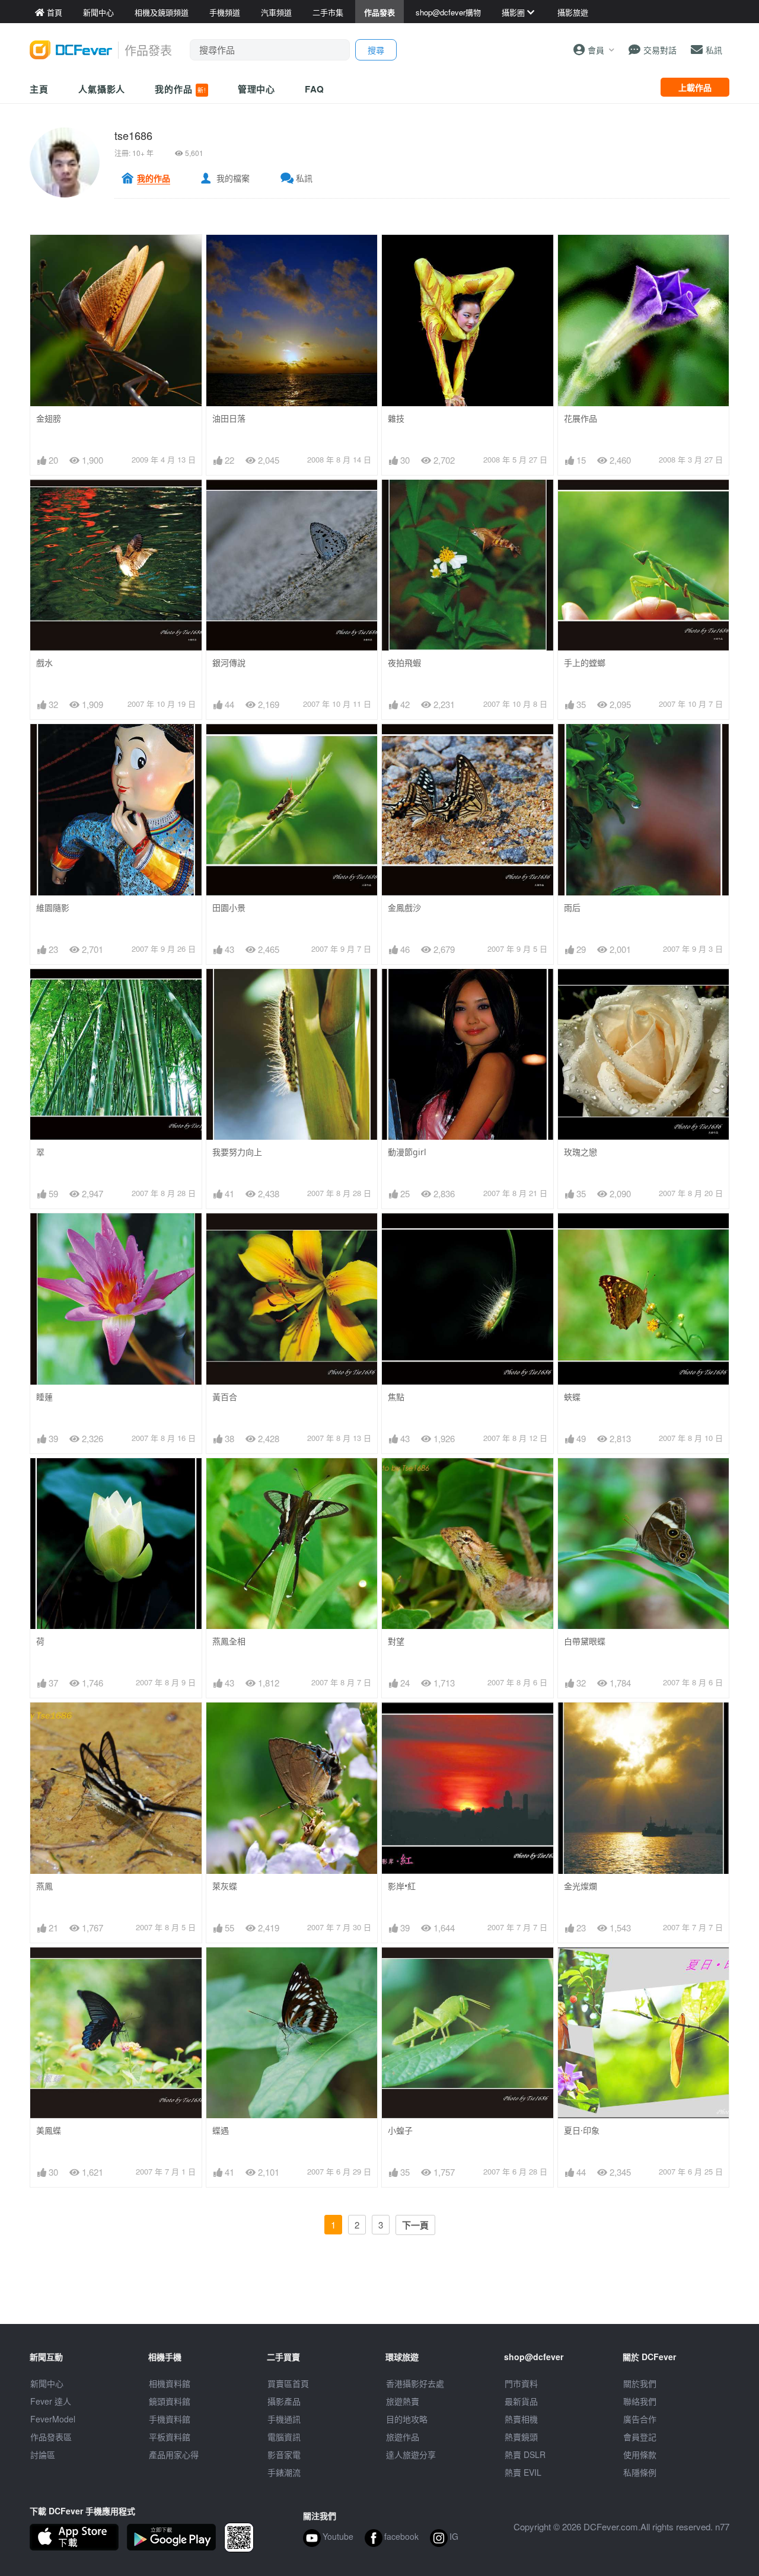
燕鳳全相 (229, 1641)
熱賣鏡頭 (521, 2437)
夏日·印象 (582, 2130)
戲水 (44, 663)
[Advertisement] (379, 2297)
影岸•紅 (402, 1886)
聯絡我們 (640, 2401)
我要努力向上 (237, 1152)
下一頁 (415, 2225)
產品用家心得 (174, 2454)
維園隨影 (53, 908)
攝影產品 (284, 2401)
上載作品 (695, 87)
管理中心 (257, 89)
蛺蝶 (572, 1397)
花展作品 (581, 418)
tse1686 (133, 135)
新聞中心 (47, 2383)
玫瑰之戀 (581, 1152)
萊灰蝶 (225, 1886)
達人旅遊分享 (411, 2454)
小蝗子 (400, 2130)
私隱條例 (640, 2472)
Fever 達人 (51, 2401)
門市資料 (521, 2383)
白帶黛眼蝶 (585, 1641)
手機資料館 (170, 2419)
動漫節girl (407, 1152)
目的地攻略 (407, 2419)
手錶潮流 (284, 2472)
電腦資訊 (284, 2437)
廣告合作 (640, 2419)
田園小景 (229, 908)
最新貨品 (521, 2401)
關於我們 (640, 2383)
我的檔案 (233, 178)
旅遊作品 (403, 2437)
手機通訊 (284, 2419)
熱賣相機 (521, 2419)
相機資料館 (170, 2383)
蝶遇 (221, 2130)
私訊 (304, 178)
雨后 (572, 908)
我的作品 (180, 89)
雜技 (396, 418)
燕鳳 (44, 1886)
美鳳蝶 (49, 2130)
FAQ (315, 89)
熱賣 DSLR (525, 2454)
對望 (396, 1641)
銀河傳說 (229, 663)
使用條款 (640, 2454)
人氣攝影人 (102, 89)
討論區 (43, 2454)
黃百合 (225, 1397)
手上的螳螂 (585, 663)
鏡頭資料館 (170, 2401)
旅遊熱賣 (403, 2401)
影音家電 (284, 2454)
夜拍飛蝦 (404, 663)
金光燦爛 (581, 1886)
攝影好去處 (415, 2383)
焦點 (396, 1397)
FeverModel (53, 2419)
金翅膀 (49, 418)
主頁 (39, 89)
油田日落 (229, 418)
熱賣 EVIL (523, 2472)
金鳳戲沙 (404, 908)
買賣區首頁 (288, 2383)
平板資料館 (170, 2437)
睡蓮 (44, 1397)
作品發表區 (51, 2437)
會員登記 (640, 2437)
